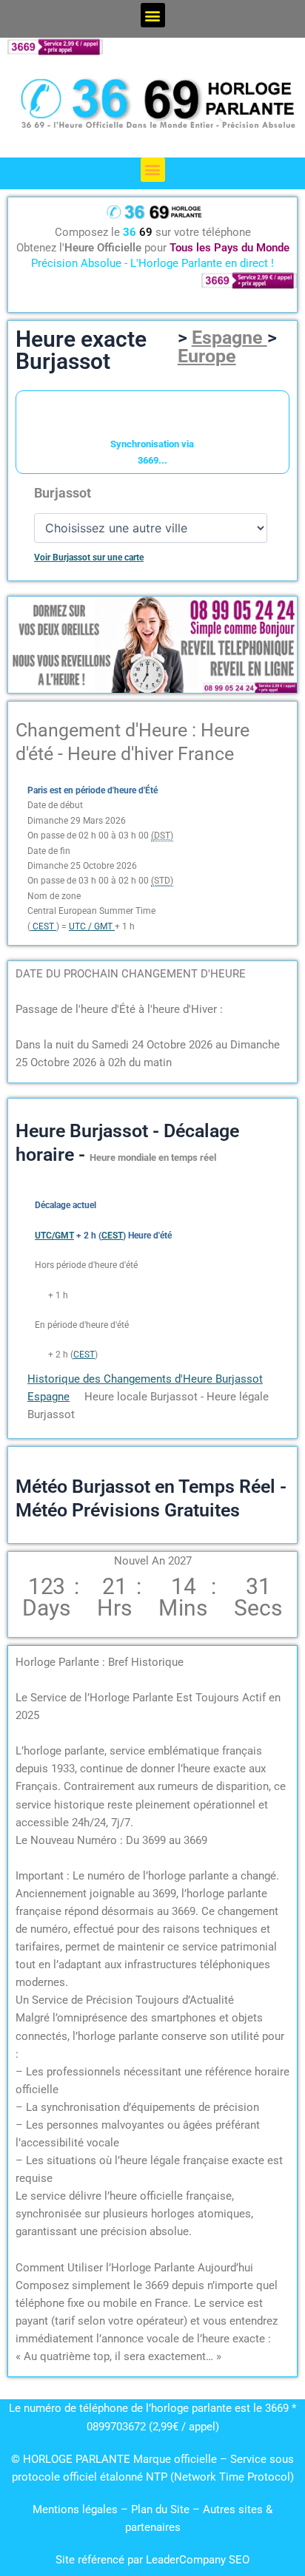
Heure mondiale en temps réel (153, 1157)
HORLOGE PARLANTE (77, 2459)
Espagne (229, 338)
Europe (207, 356)
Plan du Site (162, 2509)
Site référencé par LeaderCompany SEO (152, 2560)
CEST (84, 1355)
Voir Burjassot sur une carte (89, 557)
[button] (153, 15)
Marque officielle (175, 2459)
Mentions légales (75, 2509)
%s (40, 1295)
